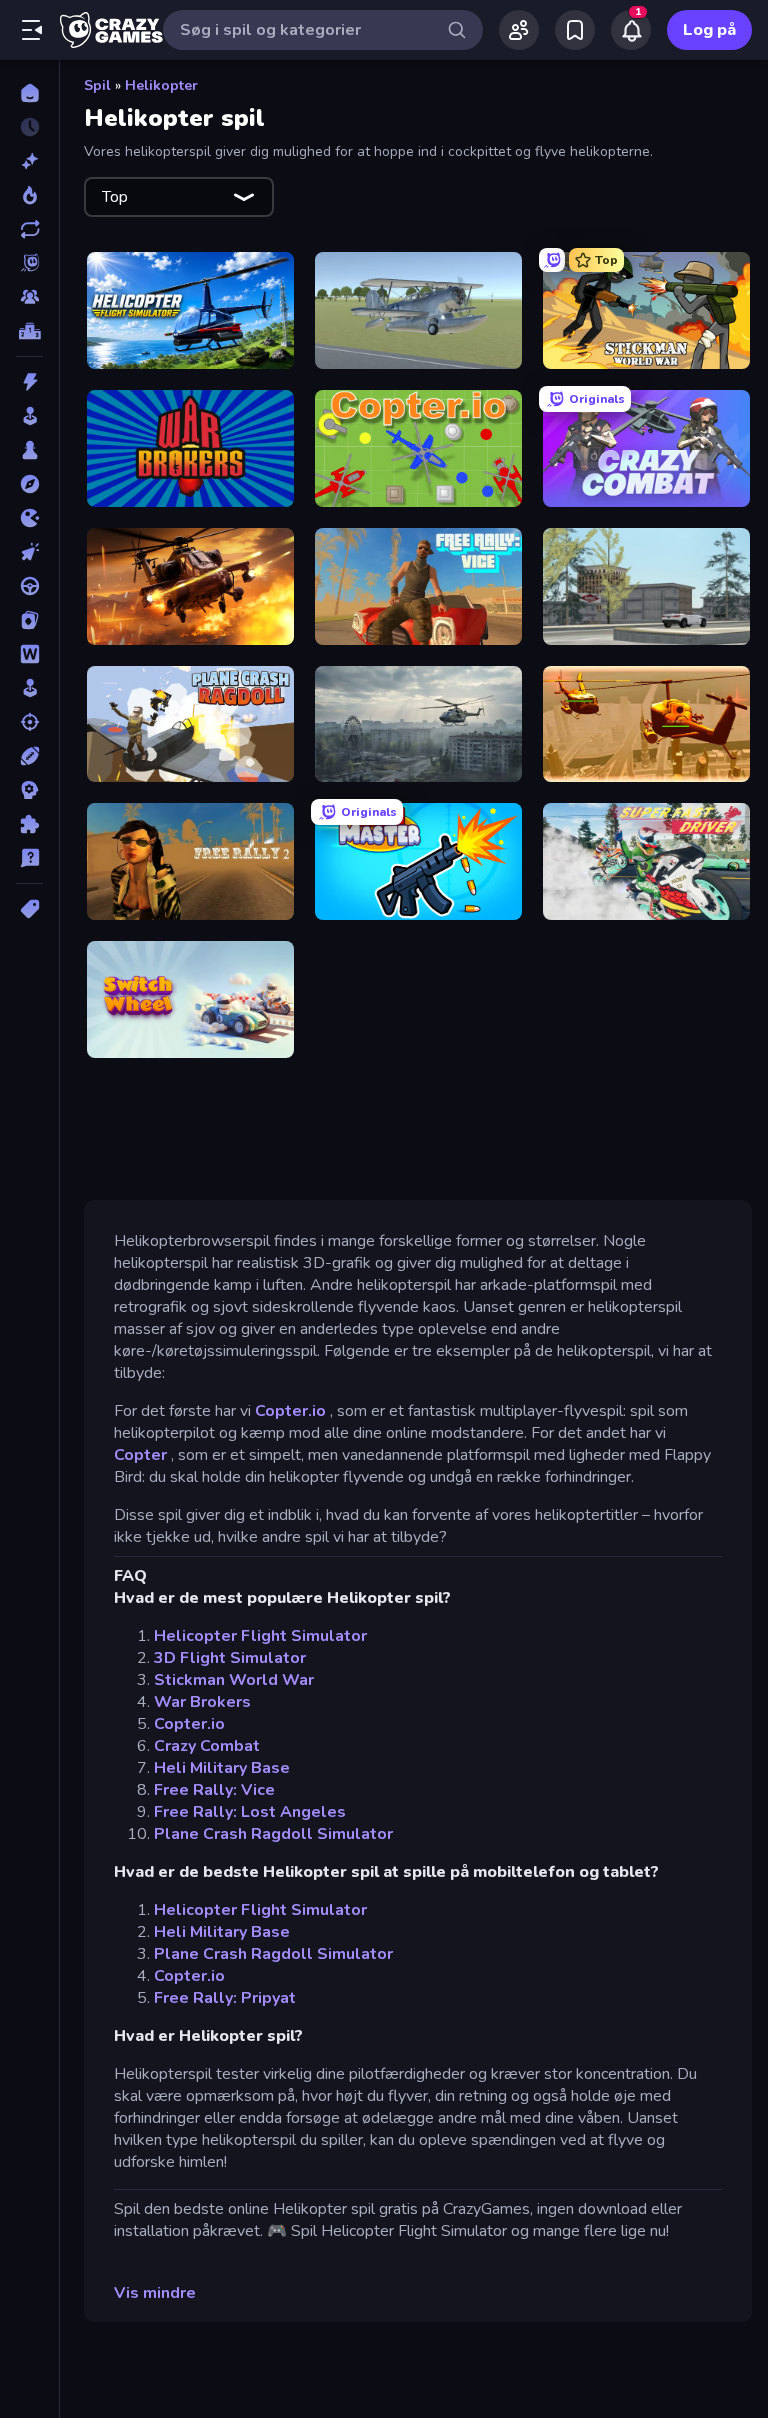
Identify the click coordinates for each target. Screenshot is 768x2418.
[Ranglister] (29, 331)
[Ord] (29, 654)
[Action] (29, 382)
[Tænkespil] (29, 824)
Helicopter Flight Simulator (260, 1636)
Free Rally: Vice (214, 1790)
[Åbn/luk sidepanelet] (32, 30)
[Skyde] (29, 722)
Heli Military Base (222, 1768)
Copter (140, 1455)
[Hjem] (29, 93)
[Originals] (29, 263)
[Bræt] (29, 450)
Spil (97, 85)
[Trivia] (29, 858)
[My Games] (575, 30)
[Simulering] (29, 688)
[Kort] (29, 620)
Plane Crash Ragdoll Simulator (273, 1834)
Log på (709, 30)
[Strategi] (29, 790)
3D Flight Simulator (230, 1658)
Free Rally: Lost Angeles (250, 1812)
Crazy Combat (207, 1746)
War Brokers (202, 1702)
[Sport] (29, 756)
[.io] (29, 518)
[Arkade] (29, 416)
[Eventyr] (29, 484)
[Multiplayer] (29, 297)
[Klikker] (29, 552)
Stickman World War (234, 1680)
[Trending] (29, 195)
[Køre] (29, 586)
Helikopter (161, 85)
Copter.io (290, 1411)
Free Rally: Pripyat (225, 1998)
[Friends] (519, 30)
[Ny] (29, 161)
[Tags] (29, 909)
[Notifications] (631, 30)
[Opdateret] (29, 229)
